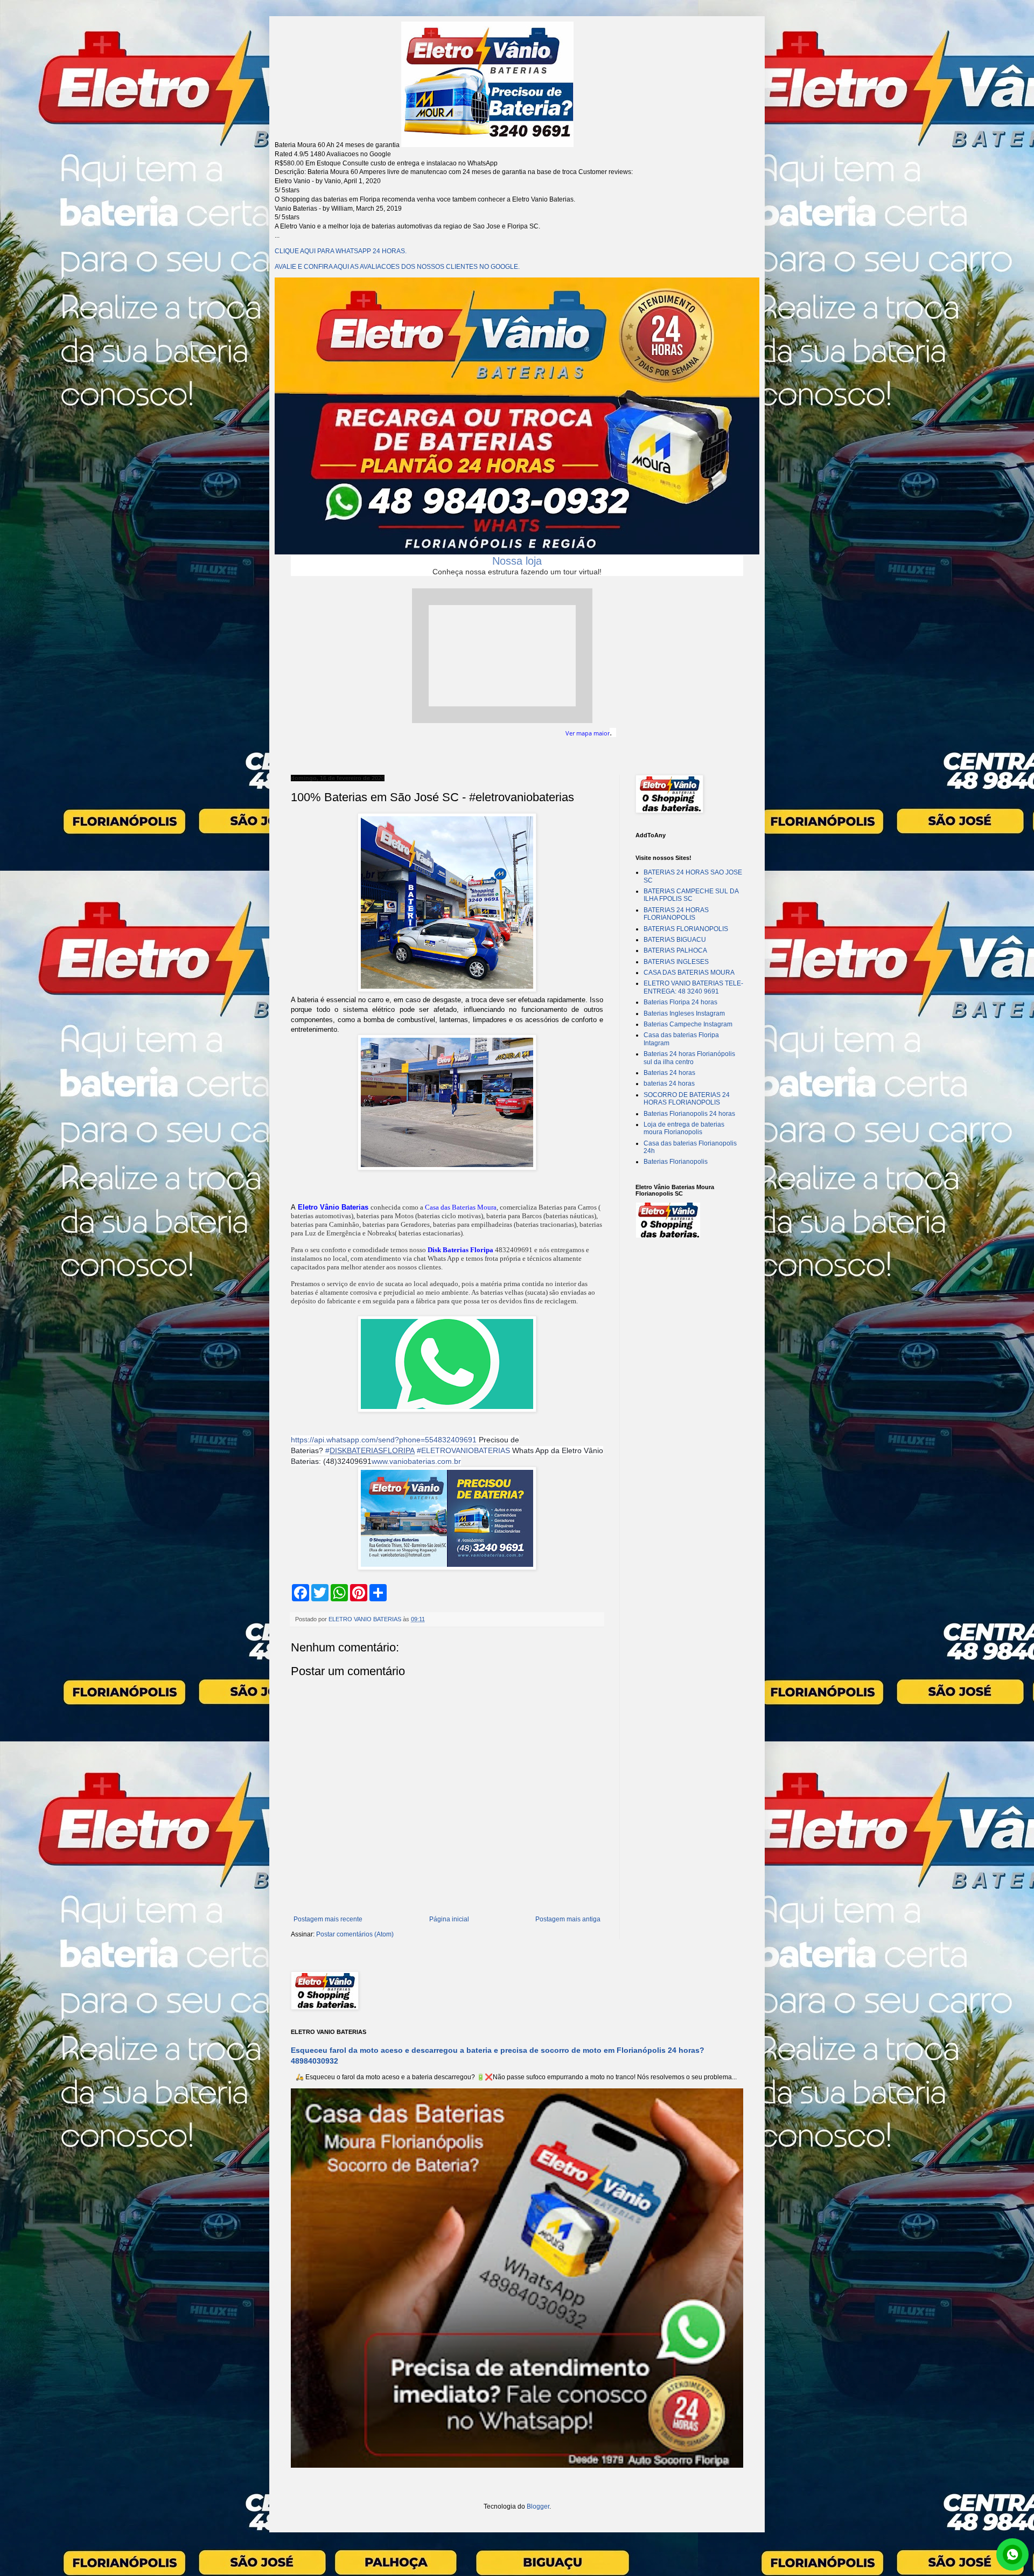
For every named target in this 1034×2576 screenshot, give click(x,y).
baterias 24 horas (669, 1084)
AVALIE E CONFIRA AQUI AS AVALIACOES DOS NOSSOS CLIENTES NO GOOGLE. (397, 267)
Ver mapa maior (588, 733)
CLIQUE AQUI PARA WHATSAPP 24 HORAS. (341, 251)
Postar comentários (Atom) (355, 1934)
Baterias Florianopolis (676, 1162)
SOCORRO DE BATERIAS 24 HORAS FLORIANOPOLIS (687, 1099)
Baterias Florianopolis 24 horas (689, 1114)
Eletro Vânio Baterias (333, 1207)
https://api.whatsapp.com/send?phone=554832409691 (384, 1440)
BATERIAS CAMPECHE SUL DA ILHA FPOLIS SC (691, 895)
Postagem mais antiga (568, 1919)
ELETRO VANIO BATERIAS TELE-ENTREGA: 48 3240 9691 (693, 987)
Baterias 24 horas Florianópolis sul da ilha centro (689, 1058)
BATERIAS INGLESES (676, 962)
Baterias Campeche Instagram (688, 1024)
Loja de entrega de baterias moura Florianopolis (684, 1128)
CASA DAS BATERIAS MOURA (689, 973)
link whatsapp (1012, 2554)
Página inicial (449, 1919)
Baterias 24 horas (669, 1073)
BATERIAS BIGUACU (675, 940)
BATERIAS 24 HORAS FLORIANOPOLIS (676, 914)
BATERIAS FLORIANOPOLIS (686, 929)
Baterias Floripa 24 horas (680, 1002)
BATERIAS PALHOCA (675, 950)
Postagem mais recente (328, 1919)
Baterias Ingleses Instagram (684, 1013)
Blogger (538, 2506)
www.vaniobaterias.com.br (416, 1461)
